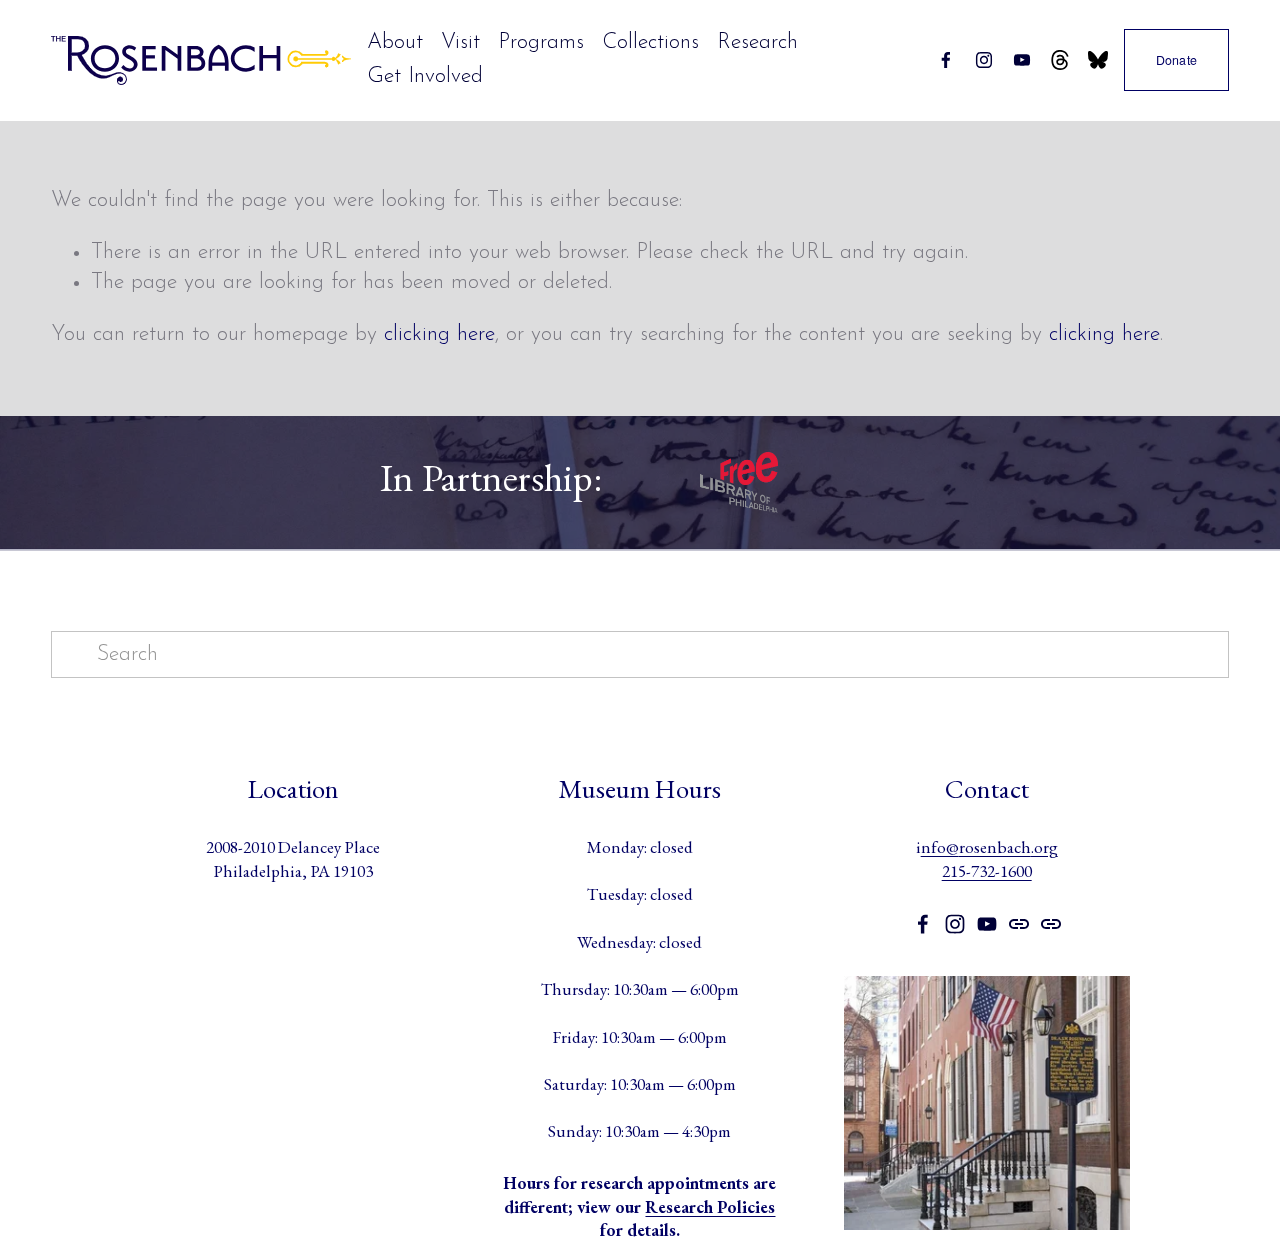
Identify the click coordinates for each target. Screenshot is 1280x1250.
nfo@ (940, 847)
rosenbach (995, 847)
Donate (1177, 60)
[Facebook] (946, 60)
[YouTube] (1022, 60)
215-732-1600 (987, 871)
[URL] (1060, 60)
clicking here (439, 334)
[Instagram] (984, 60)
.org (1044, 847)
